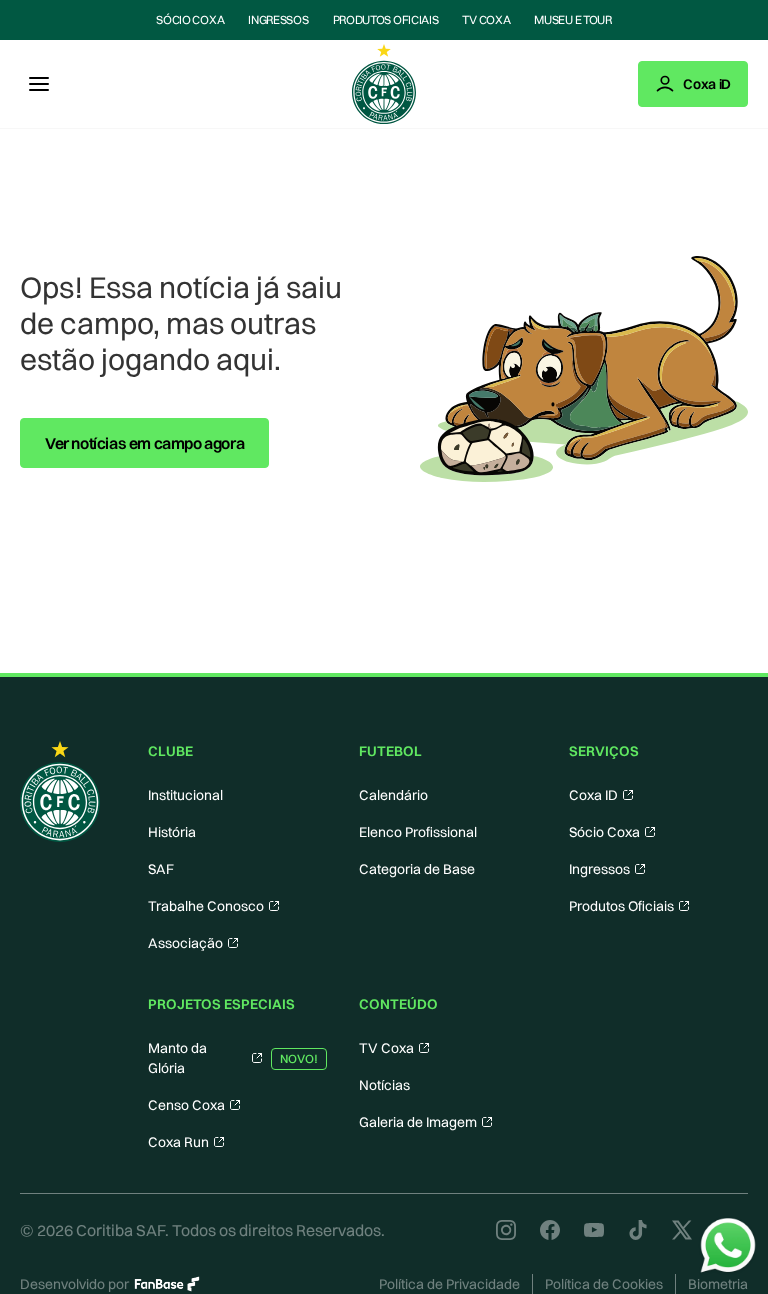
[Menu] (39, 84)
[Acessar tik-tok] (638, 1230)
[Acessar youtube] (594, 1230)
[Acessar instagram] (506, 1230)
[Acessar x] (682, 1230)
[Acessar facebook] (550, 1230)
